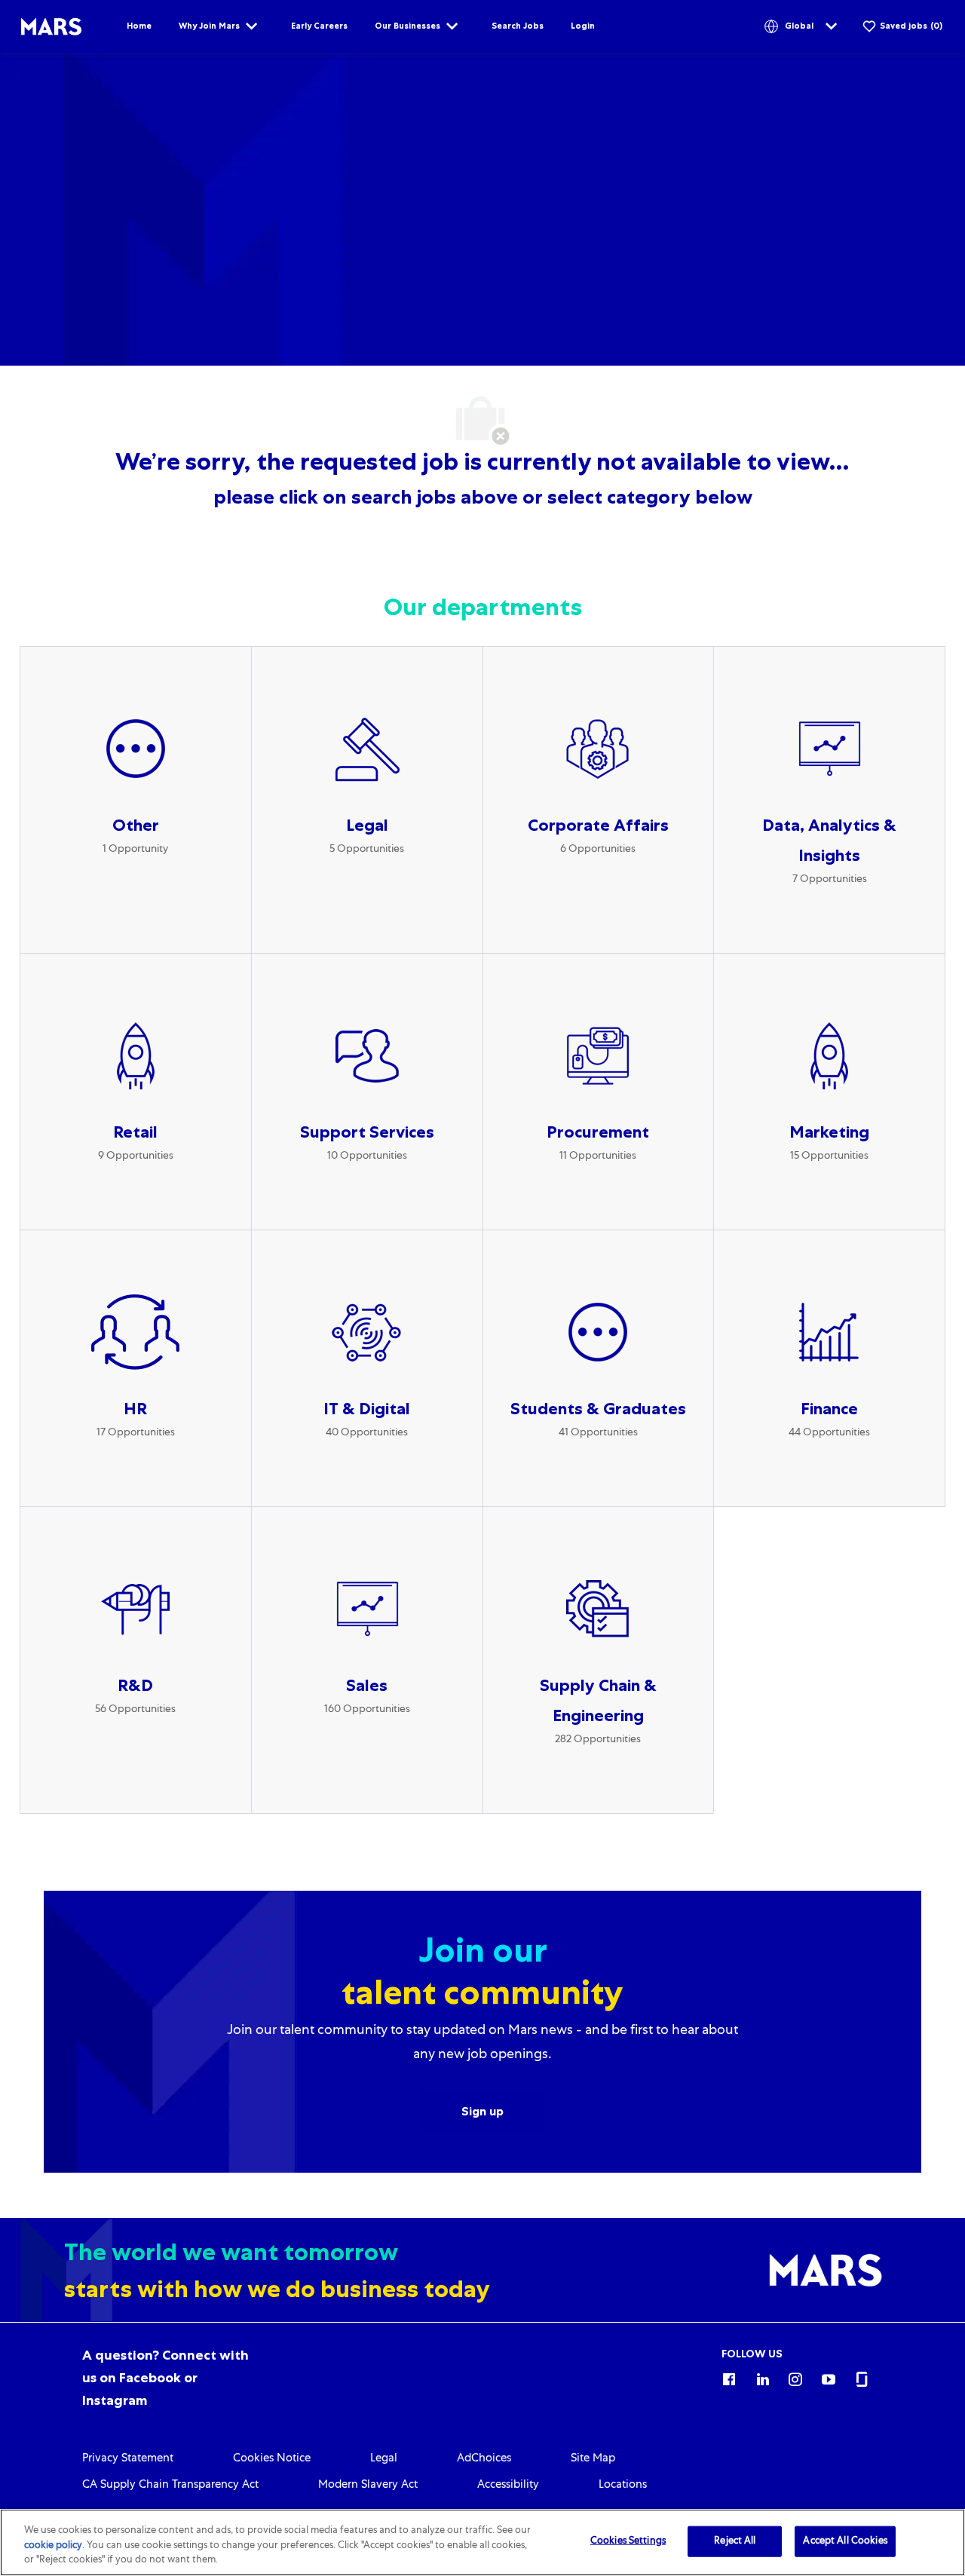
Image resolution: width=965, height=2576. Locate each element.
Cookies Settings (628, 2541)
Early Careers (319, 26)
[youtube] (829, 2377)
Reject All (735, 2541)
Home (139, 26)
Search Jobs (518, 26)
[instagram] (795, 2377)
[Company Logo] (51, 27)
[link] (165, 2378)
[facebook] (729, 2377)
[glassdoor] (862, 2377)
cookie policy (53, 2546)
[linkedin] (762, 2377)
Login (583, 26)
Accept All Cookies (845, 2541)
